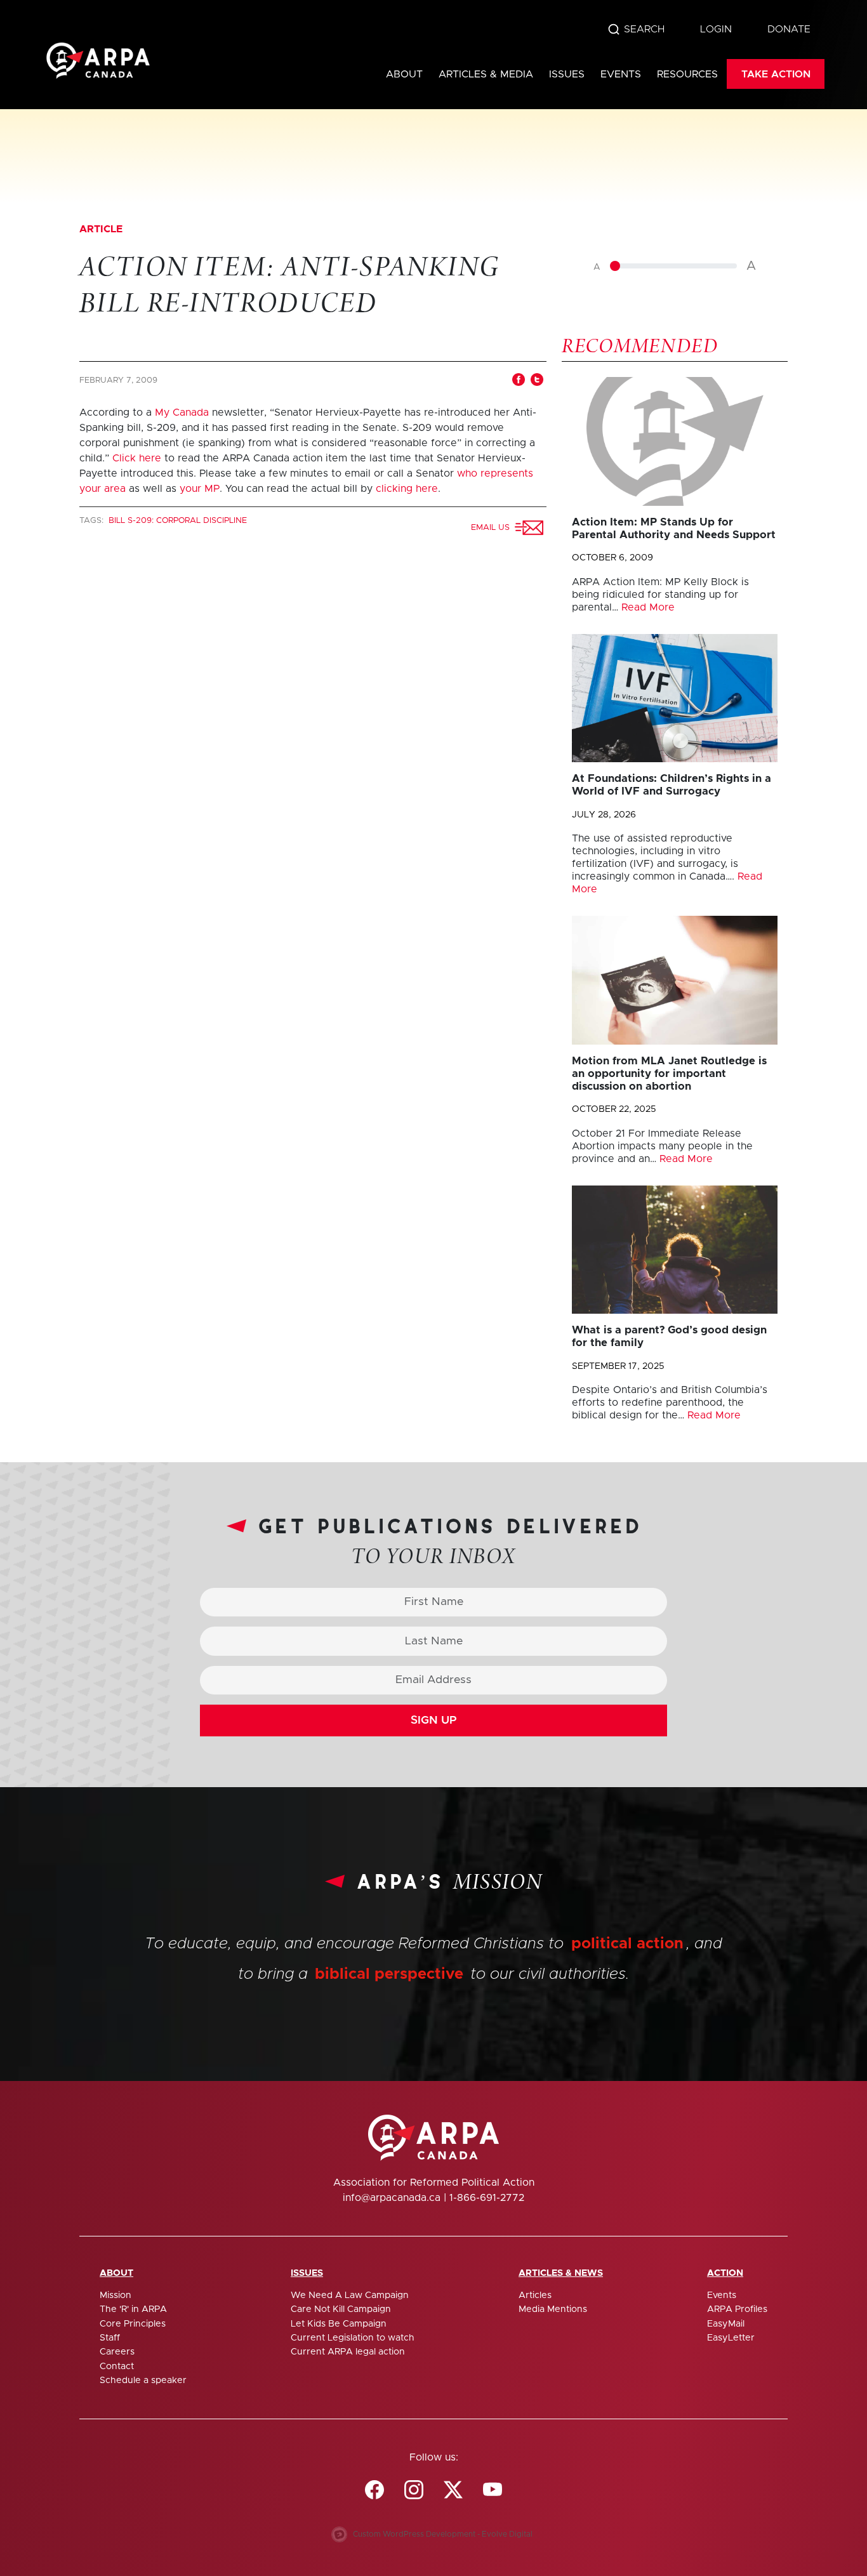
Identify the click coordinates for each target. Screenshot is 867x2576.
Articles (535, 2295)
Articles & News (561, 2273)
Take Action (776, 74)
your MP (200, 489)
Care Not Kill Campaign (341, 2309)
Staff (110, 2338)
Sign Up (434, 1721)
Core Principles (133, 2324)
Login (716, 29)
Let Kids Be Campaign (339, 2324)
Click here (137, 458)
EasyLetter (731, 2338)
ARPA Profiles (737, 2309)
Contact (117, 2367)
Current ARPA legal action (348, 2352)
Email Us (493, 528)
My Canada (182, 413)
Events (621, 74)
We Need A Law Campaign (350, 2295)
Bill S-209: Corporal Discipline (178, 521)
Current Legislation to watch (353, 2338)
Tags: (93, 521)
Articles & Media (486, 74)
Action (725, 2273)
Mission (116, 2295)
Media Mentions (553, 2309)
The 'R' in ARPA (133, 2309)
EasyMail (726, 2324)
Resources (687, 74)
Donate (789, 29)
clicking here (407, 489)
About (404, 74)
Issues (567, 74)
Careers (117, 2352)
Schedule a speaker (143, 2381)
